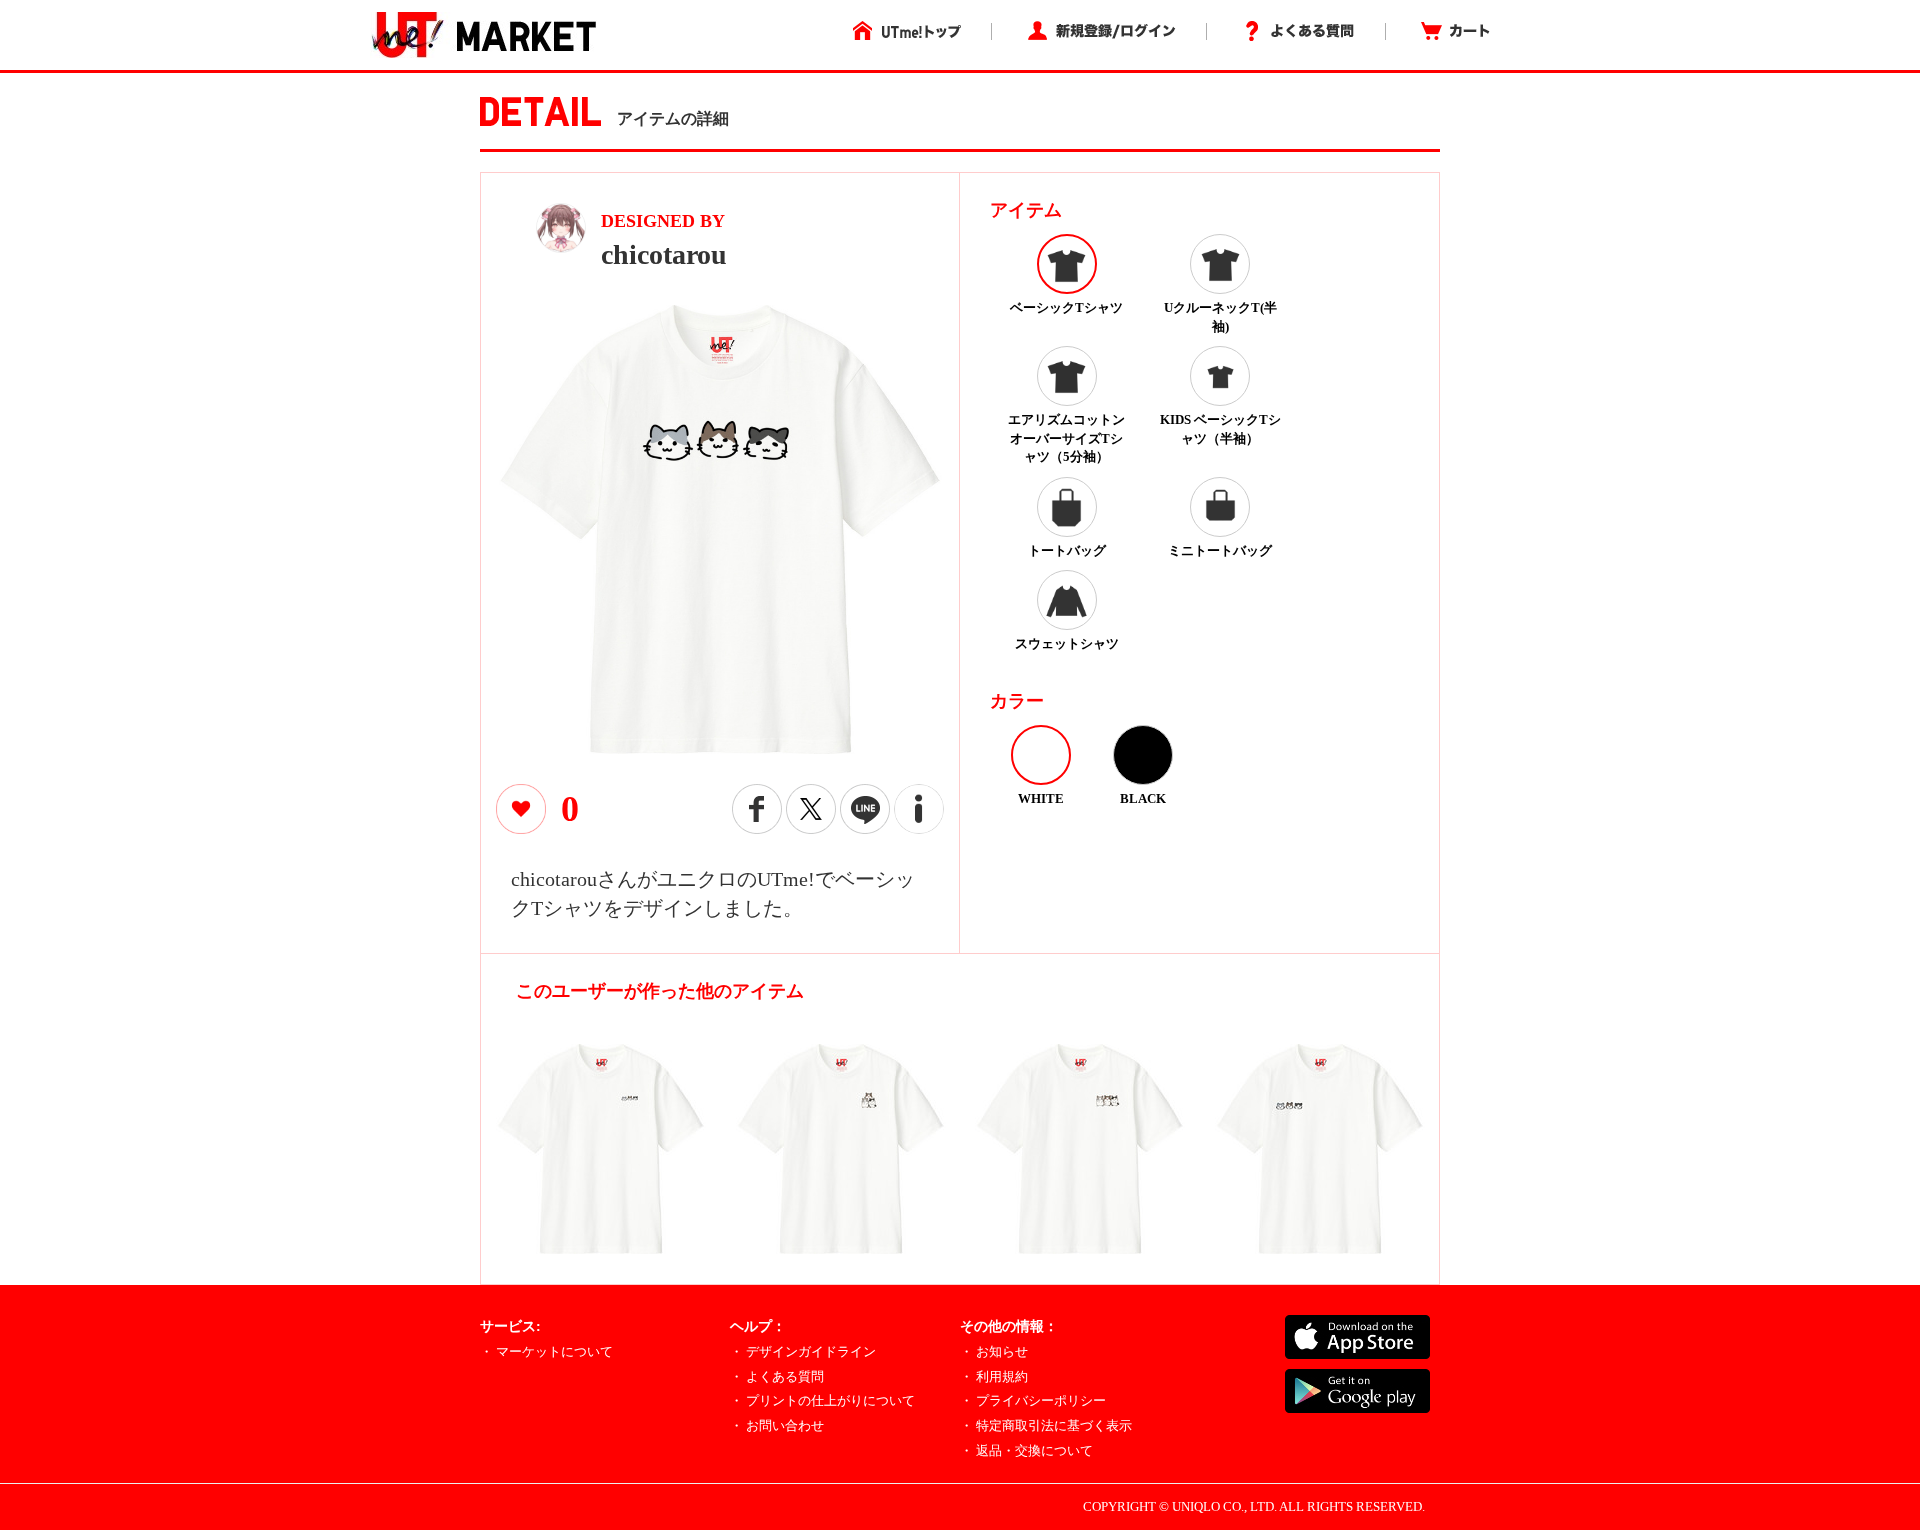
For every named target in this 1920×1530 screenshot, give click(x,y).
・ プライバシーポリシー (1033, 1400)
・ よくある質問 (777, 1376)
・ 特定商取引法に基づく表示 (1046, 1425)
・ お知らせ (994, 1351)
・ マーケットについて (546, 1351)
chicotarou (664, 254)
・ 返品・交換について (1026, 1450)
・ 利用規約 (994, 1376)
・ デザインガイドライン (803, 1351)
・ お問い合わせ (777, 1425)
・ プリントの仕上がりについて (822, 1400)
